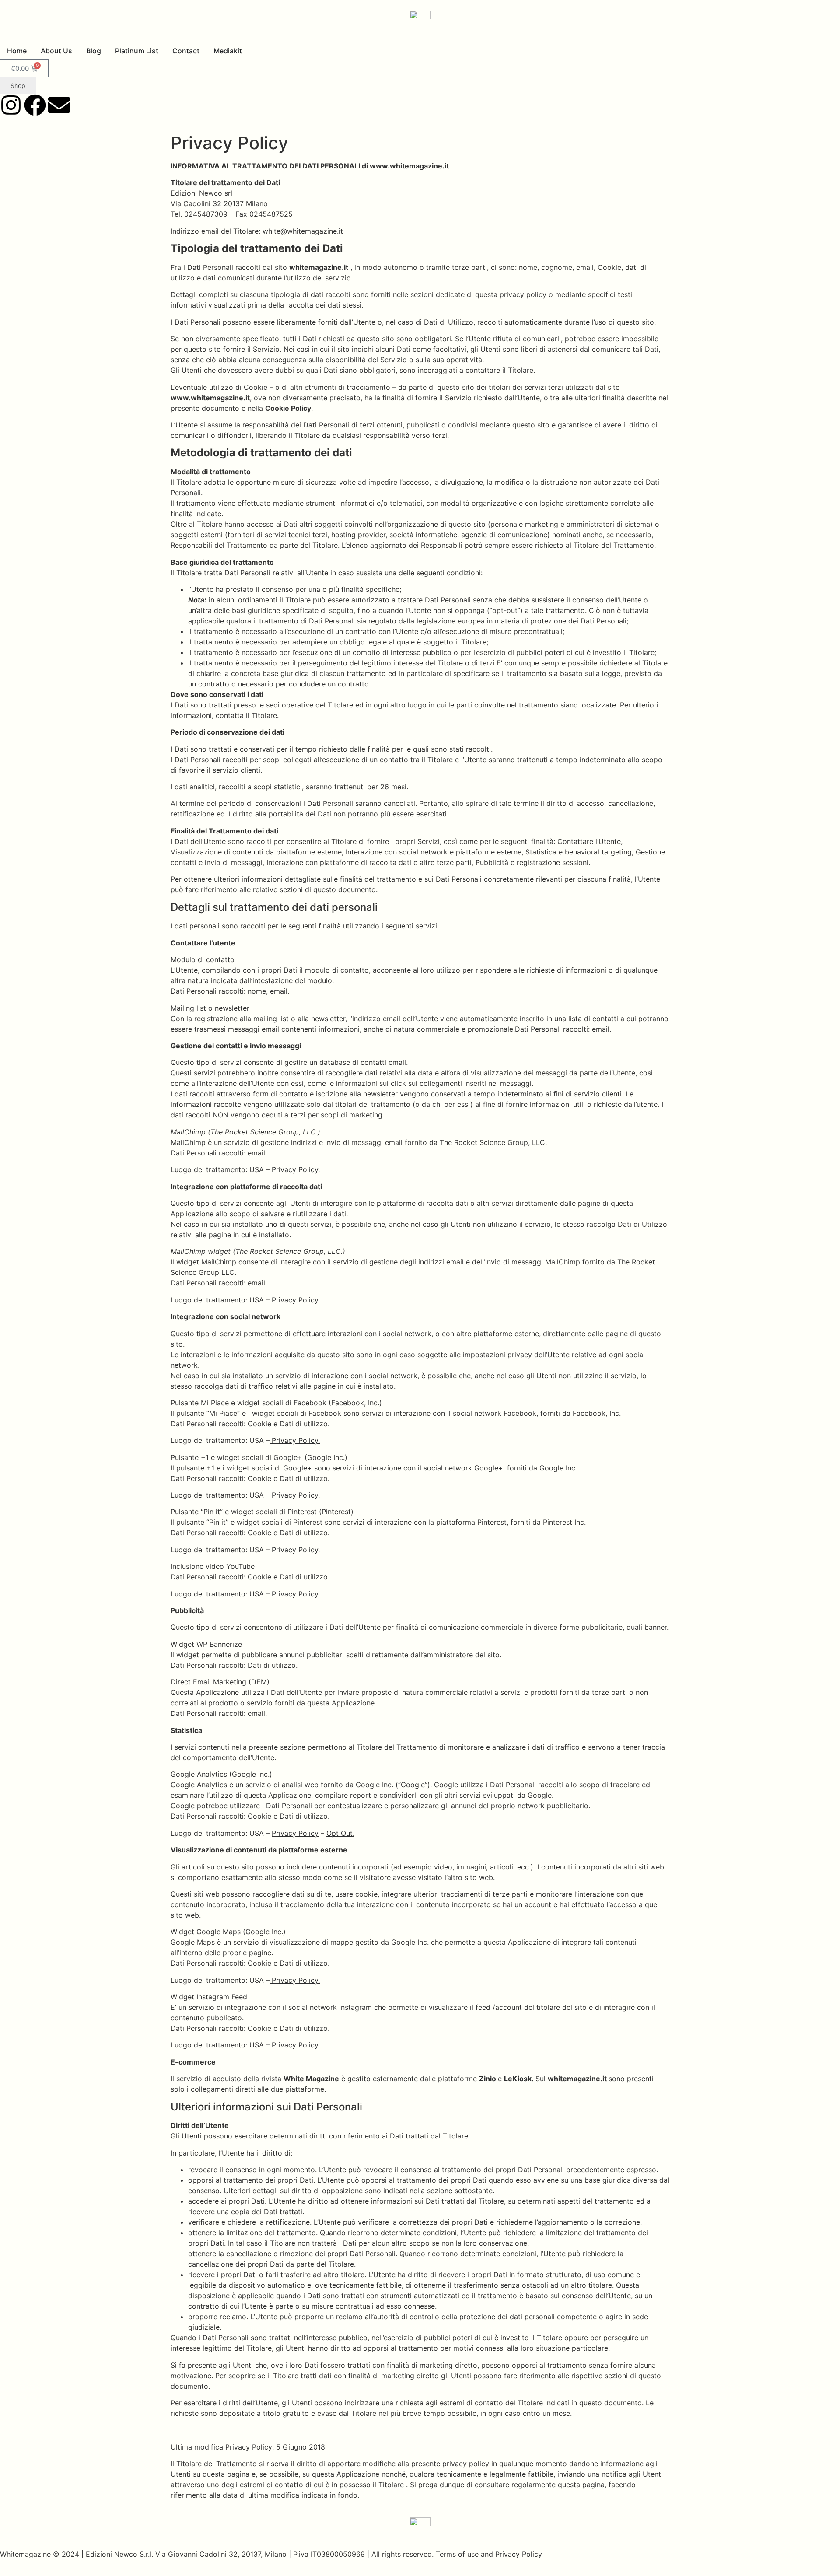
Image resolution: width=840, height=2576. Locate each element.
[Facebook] (35, 105)
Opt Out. (340, 1833)
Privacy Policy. (296, 1169)
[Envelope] (59, 105)
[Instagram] (11, 105)
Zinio (488, 2079)
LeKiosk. (520, 2079)
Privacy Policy (295, 1833)
